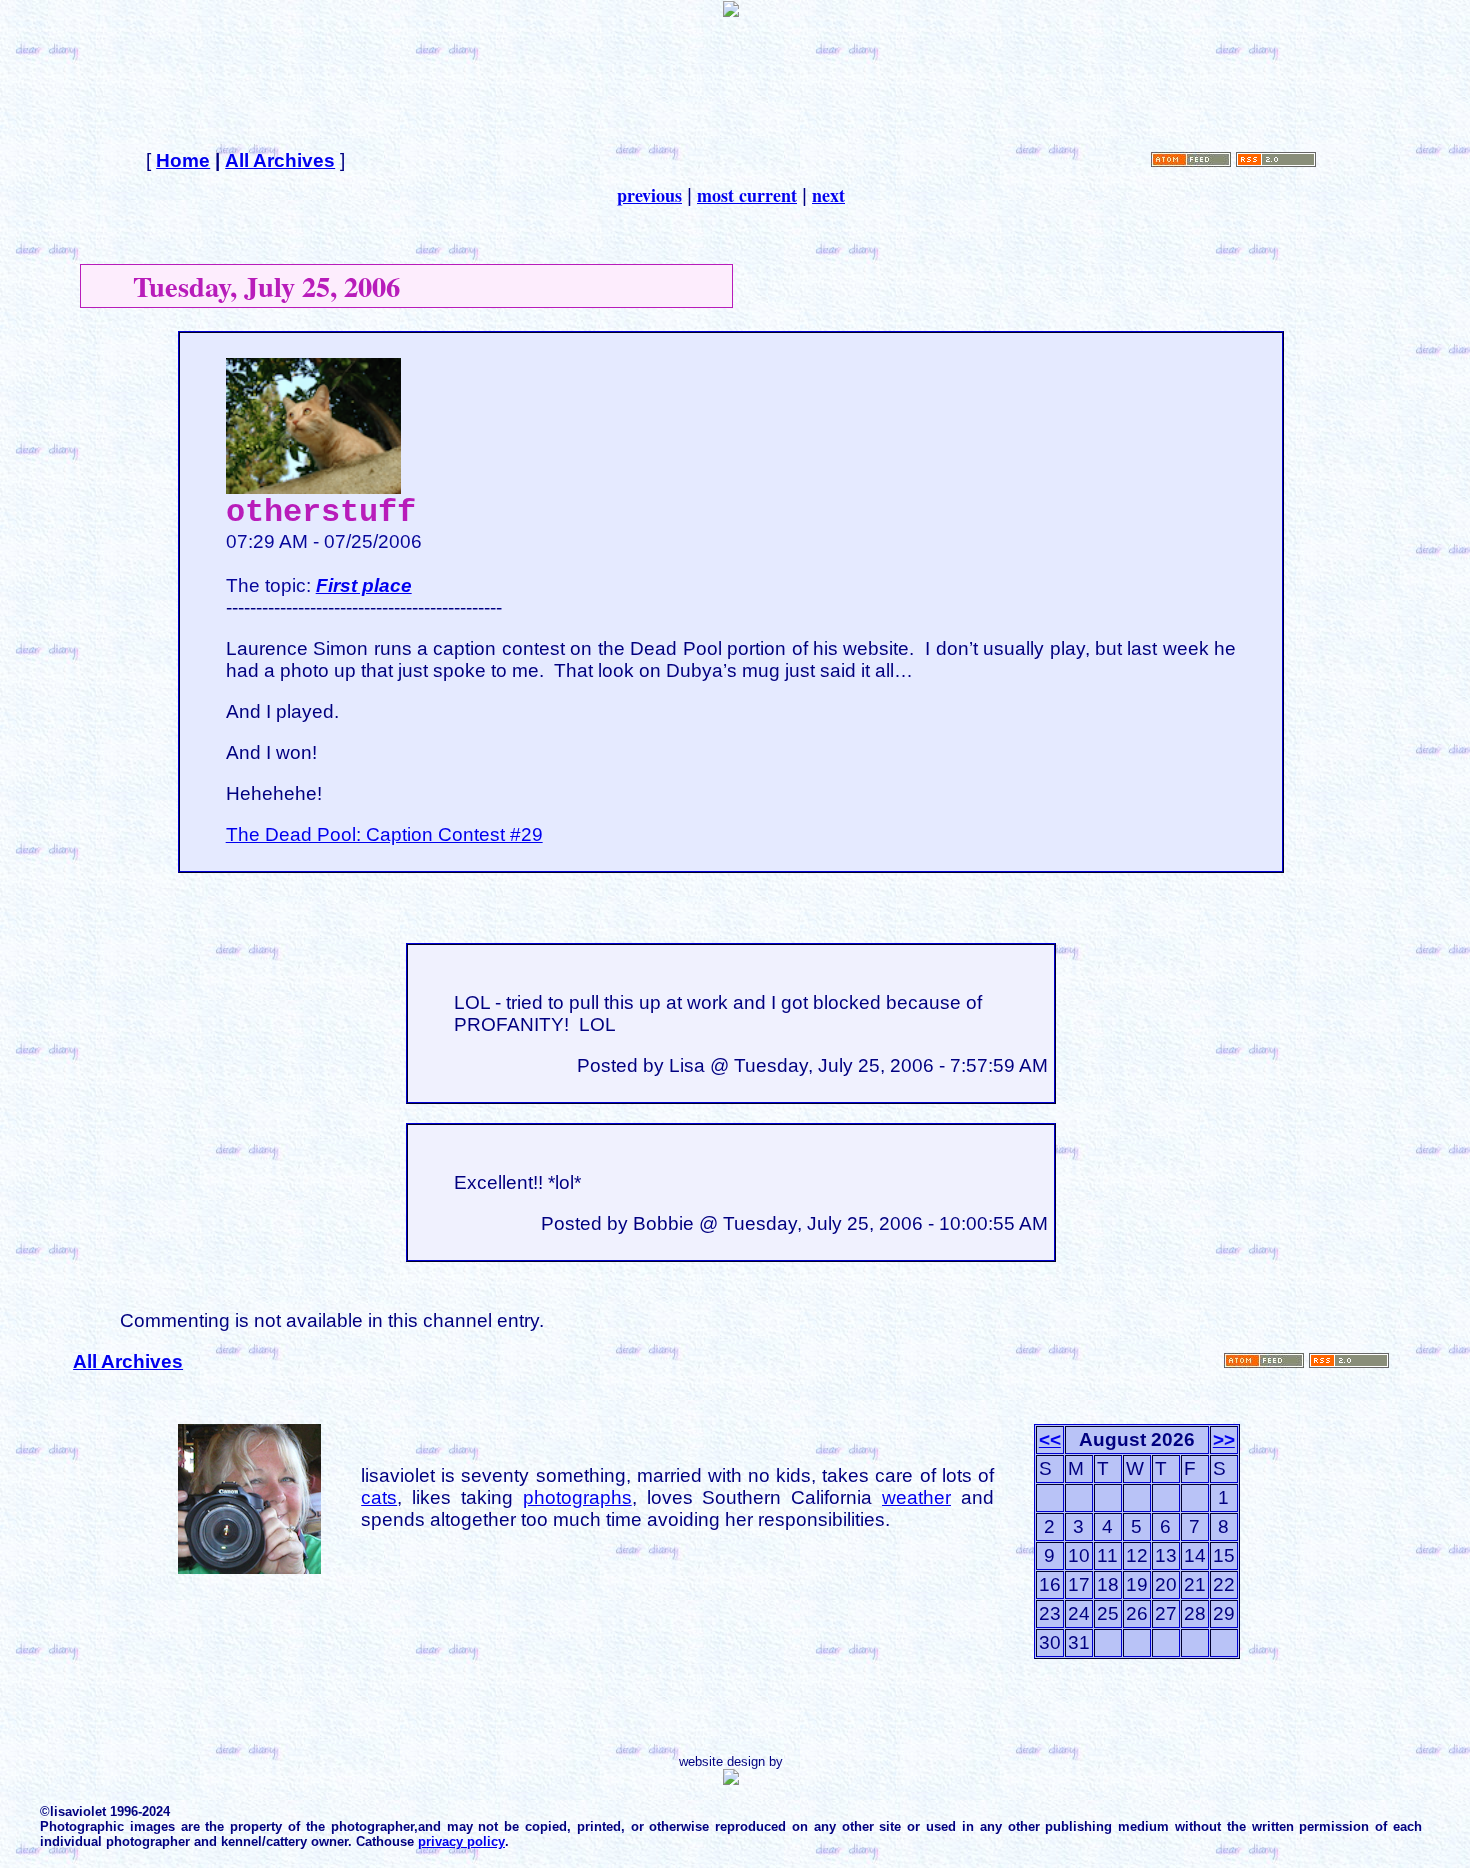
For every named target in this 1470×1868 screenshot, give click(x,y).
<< (1050, 1439)
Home (183, 160)
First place (364, 585)
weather (916, 1497)
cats (379, 1497)
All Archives (280, 160)
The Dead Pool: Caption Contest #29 (384, 834)
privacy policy (461, 1841)
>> (1224, 1439)
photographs (577, 1497)
